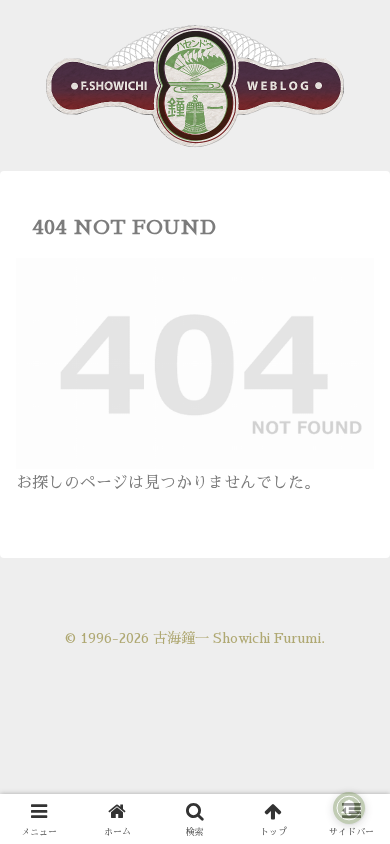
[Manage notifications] (349, 808)
